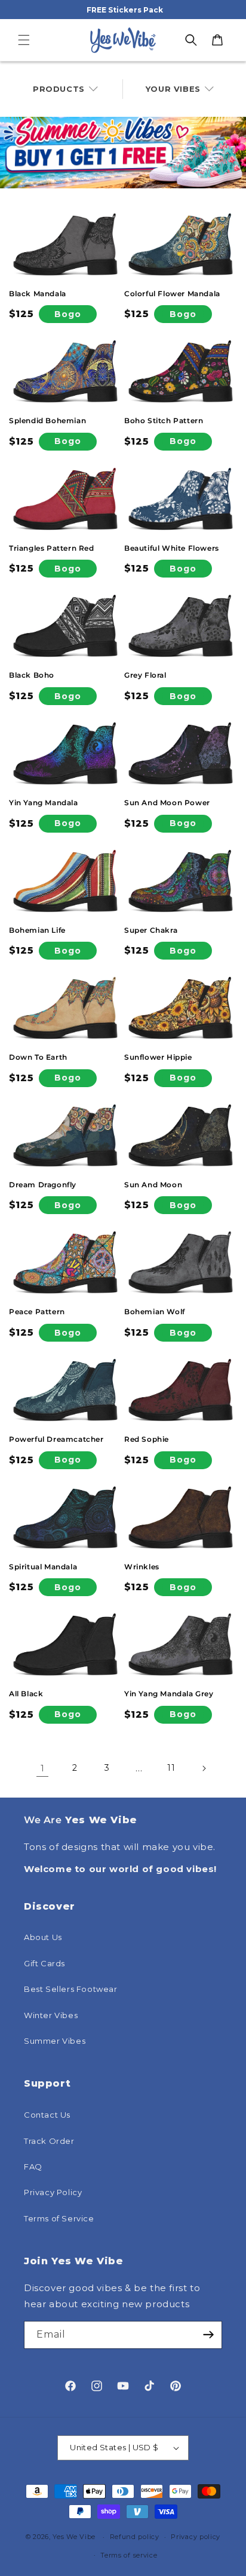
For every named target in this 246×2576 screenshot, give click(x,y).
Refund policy (135, 2537)
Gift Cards (44, 1963)
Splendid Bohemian (47, 420)
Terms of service (129, 2555)
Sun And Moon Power (167, 803)
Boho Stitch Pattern (164, 420)
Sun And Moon (153, 1185)
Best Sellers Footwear (71, 1989)
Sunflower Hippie (158, 1057)
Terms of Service (59, 2218)
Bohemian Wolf (155, 1312)
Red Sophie (147, 1439)
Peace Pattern (37, 1312)
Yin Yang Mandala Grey (169, 1694)
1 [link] (43, 1768)
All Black (26, 1694)
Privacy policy (196, 2537)
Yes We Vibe (74, 2537)
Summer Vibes (55, 2041)
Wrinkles (142, 1567)
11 (171, 1768)
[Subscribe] (208, 2335)
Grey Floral (145, 675)
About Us (43, 1937)
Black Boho (32, 675)
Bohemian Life (37, 930)
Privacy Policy (53, 2192)
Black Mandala (38, 294)
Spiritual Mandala (43, 1567)
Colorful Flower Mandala (172, 294)
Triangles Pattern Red (52, 548)
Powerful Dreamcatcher (56, 1439)
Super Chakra (151, 930)
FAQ (33, 2167)
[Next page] (204, 1768)
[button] (24, 40)
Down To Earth (38, 1057)
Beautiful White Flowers (172, 548)
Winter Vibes (51, 2015)
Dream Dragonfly (43, 1185)
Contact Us (47, 2115)
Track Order (49, 2141)
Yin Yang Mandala (44, 803)
